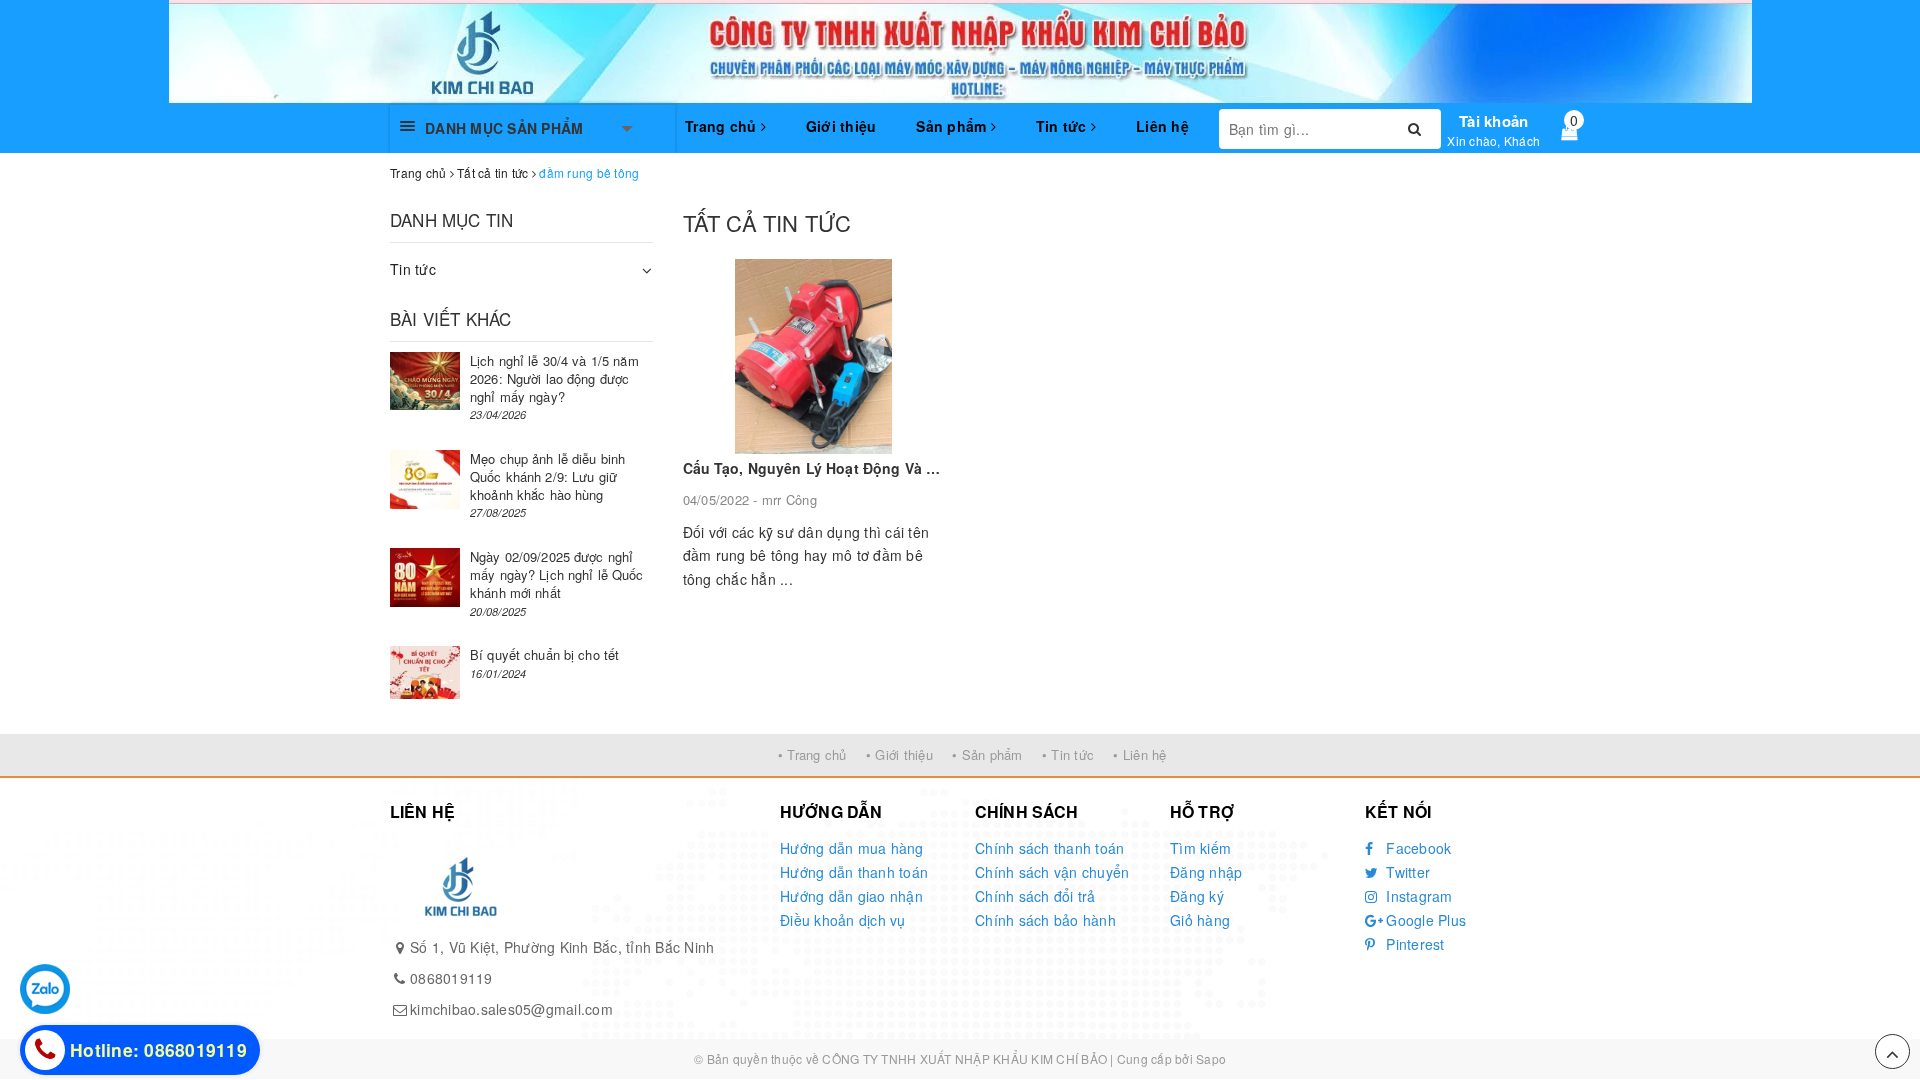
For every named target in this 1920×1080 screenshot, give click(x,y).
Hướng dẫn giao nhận (851, 896)
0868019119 (451, 978)
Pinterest (1413, 944)
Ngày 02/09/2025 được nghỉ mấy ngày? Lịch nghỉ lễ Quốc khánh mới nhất (557, 574)
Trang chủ (723, 126)
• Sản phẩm (987, 754)
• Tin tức (1068, 754)
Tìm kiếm (1200, 848)
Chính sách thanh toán (1049, 848)
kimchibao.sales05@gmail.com (511, 1009)
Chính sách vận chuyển (1052, 872)
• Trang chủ (812, 754)
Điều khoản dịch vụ (843, 920)
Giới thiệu (841, 126)
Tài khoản (1493, 121)
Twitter (1406, 872)
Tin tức (1063, 126)
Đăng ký (1197, 896)
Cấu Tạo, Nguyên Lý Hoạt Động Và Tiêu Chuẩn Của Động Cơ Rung (914, 468)
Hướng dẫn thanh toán (854, 872)
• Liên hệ (1139, 754)
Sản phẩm (953, 126)
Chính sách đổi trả (1035, 896)
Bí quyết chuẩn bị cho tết (544, 654)
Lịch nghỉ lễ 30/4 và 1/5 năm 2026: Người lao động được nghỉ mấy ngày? (554, 378)
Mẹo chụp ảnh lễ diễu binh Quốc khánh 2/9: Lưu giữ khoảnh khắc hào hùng (547, 476)
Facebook (1416, 848)
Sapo (1211, 1058)
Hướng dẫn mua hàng (852, 848)
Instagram (1417, 896)
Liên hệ (1162, 126)
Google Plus (1424, 920)
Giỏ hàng (1200, 920)
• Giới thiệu (899, 754)
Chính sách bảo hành (1045, 920)
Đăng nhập (1206, 872)
